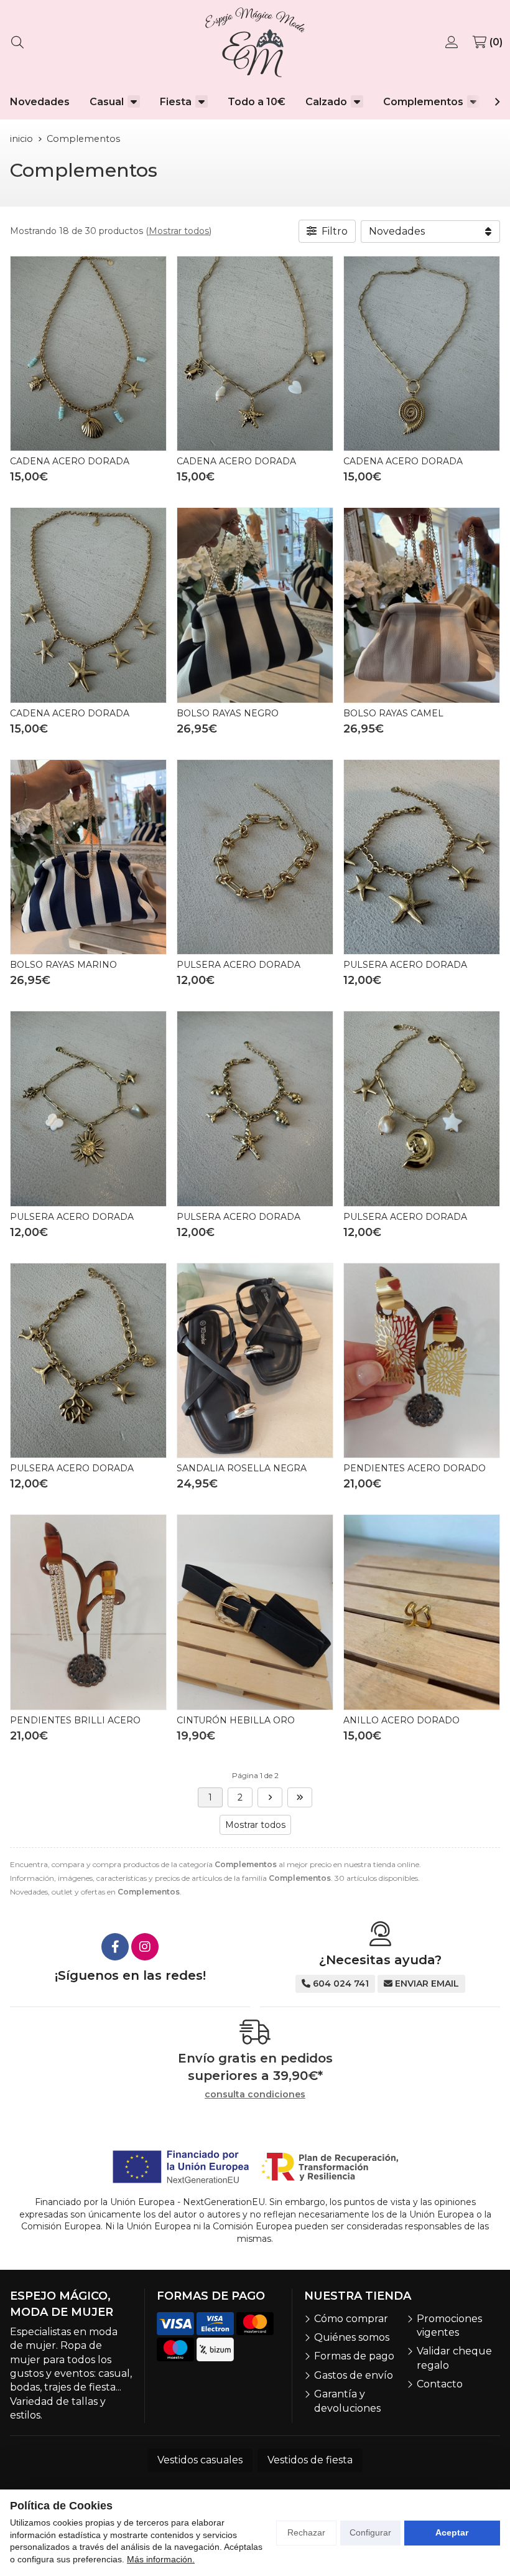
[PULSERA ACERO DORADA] (255, 857)
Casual (107, 102)
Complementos (423, 102)
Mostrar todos (179, 231)
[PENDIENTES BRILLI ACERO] (88, 1612)
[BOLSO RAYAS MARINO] (88, 857)
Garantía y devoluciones (347, 2401)
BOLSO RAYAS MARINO (63, 965)
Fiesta (176, 102)
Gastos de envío (354, 2375)
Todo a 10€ (257, 102)
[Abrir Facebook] (115, 1947)
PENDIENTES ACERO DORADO (415, 1468)
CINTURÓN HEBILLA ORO (236, 1720)
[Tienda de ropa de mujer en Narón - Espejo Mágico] (255, 42)
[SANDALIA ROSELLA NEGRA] (255, 1361)
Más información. (161, 2559)
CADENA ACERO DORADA (70, 461)
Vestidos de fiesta (310, 2460)
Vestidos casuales (200, 2460)
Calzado (326, 102)
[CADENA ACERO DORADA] (88, 354)
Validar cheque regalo (454, 2358)
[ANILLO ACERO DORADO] (422, 1612)
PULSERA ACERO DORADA (239, 965)
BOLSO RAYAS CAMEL (393, 713)
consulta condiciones (255, 2095)
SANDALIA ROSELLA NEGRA (242, 1468)
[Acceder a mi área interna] (453, 42)
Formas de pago (354, 2356)
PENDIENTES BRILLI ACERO (75, 1720)
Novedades (40, 102)
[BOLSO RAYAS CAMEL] (422, 605)
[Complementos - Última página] (270, 1797)
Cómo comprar (351, 2319)
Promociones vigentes (449, 2325)
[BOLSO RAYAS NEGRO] (255, 605)
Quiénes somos (352, 2337)
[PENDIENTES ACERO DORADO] (422, 1361)
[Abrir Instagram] (145, 1947)
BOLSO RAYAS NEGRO (228, 713)
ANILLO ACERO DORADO (401, 1720)
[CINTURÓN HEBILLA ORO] (255, 1612)
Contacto (440, 2384)
